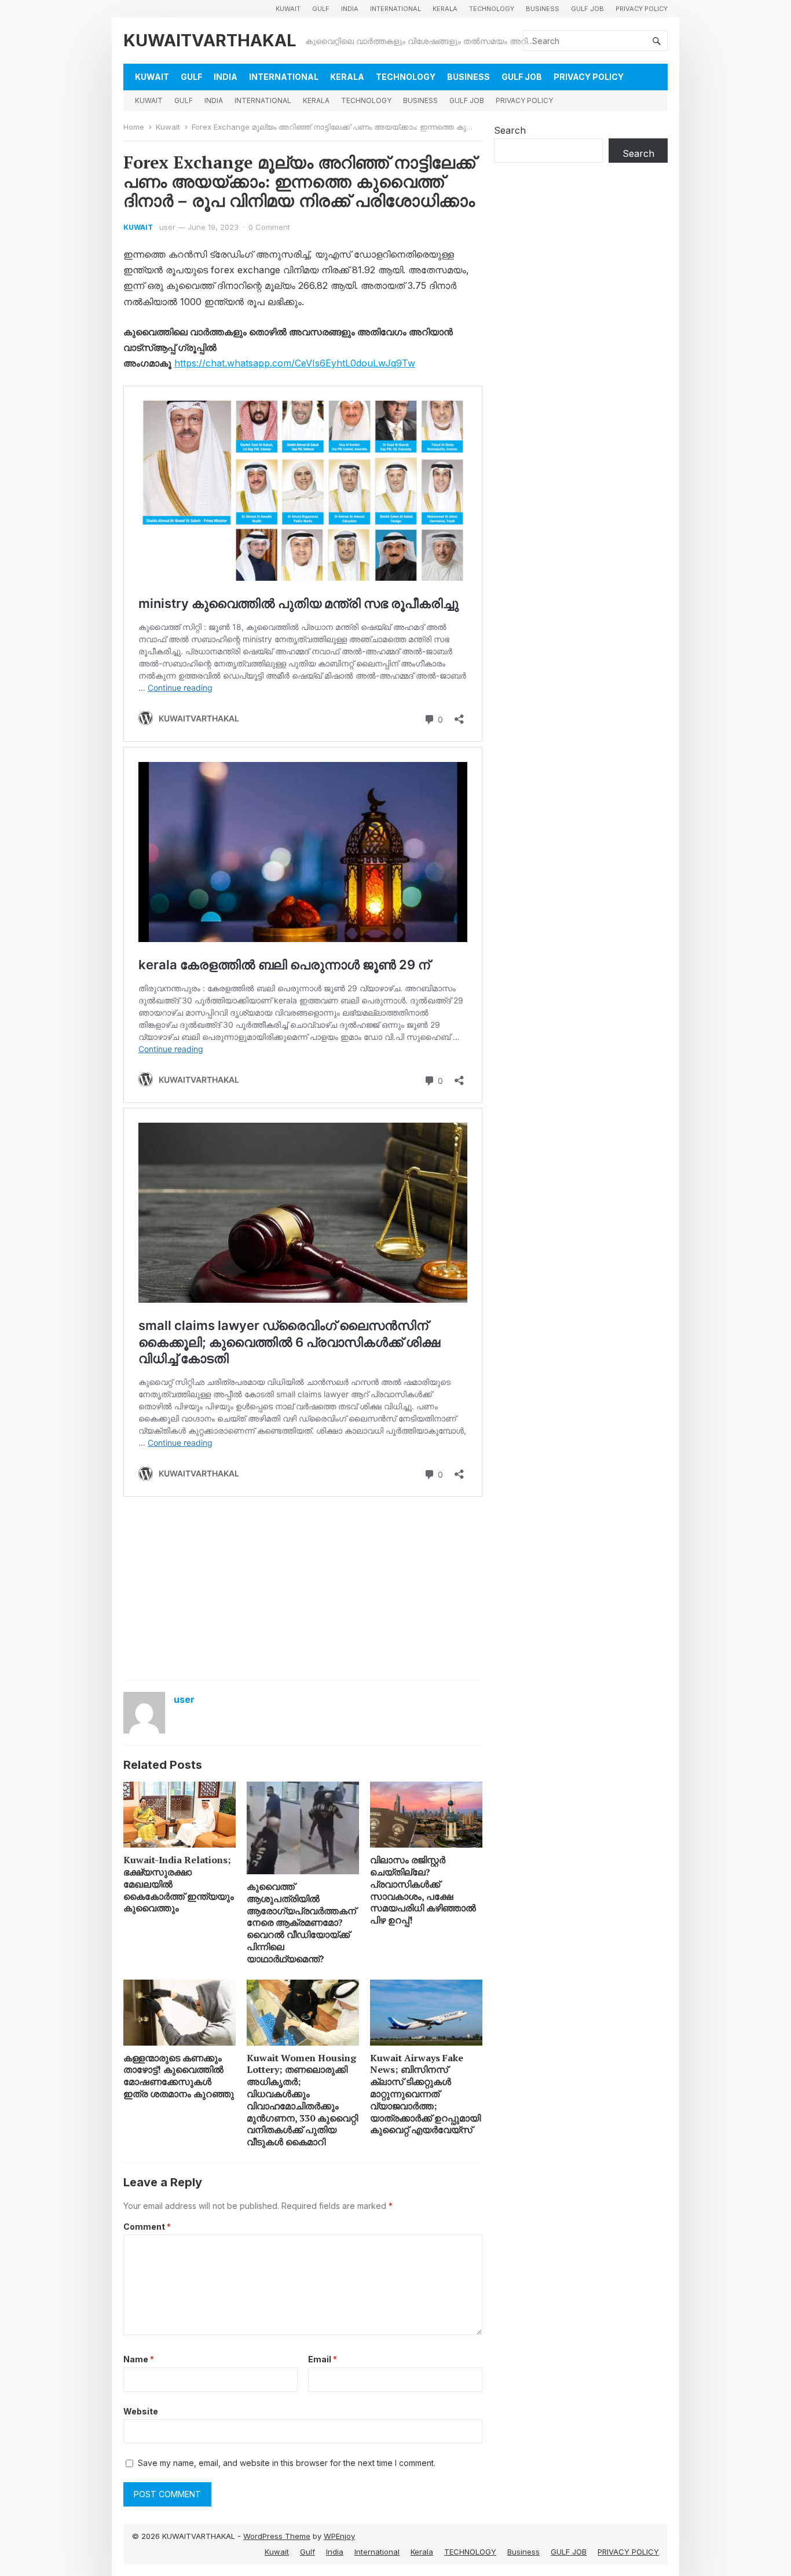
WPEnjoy (339, 2536)
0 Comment (269, 227)
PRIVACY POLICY (642, 9)
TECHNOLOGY (492, 9)
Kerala (445, 9)
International (395, 9)
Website (141, 2411)
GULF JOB (587, 9)
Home (134, 127)
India (350, 9)
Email (323, 2359)
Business (543, 9)
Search (510, 130)
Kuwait (288, 9)
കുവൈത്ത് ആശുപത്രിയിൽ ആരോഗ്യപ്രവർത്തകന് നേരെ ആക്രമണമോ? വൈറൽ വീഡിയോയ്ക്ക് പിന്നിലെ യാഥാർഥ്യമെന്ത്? (301, 1923)
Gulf (321, 9)
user (167, 227)
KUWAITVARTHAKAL (210, 40)
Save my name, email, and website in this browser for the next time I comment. (287, 2463)
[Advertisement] (303, 1587)
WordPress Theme (277, 2536)
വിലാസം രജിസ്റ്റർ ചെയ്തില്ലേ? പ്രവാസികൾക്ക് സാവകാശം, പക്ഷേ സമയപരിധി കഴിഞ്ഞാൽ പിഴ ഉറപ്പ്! (423, 1890)
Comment (147, 2227)
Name (139, 2359)
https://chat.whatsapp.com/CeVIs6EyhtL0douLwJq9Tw (295, 363)
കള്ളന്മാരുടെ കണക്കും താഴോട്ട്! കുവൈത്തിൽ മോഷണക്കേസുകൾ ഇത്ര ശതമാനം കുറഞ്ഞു (179, 2076)
